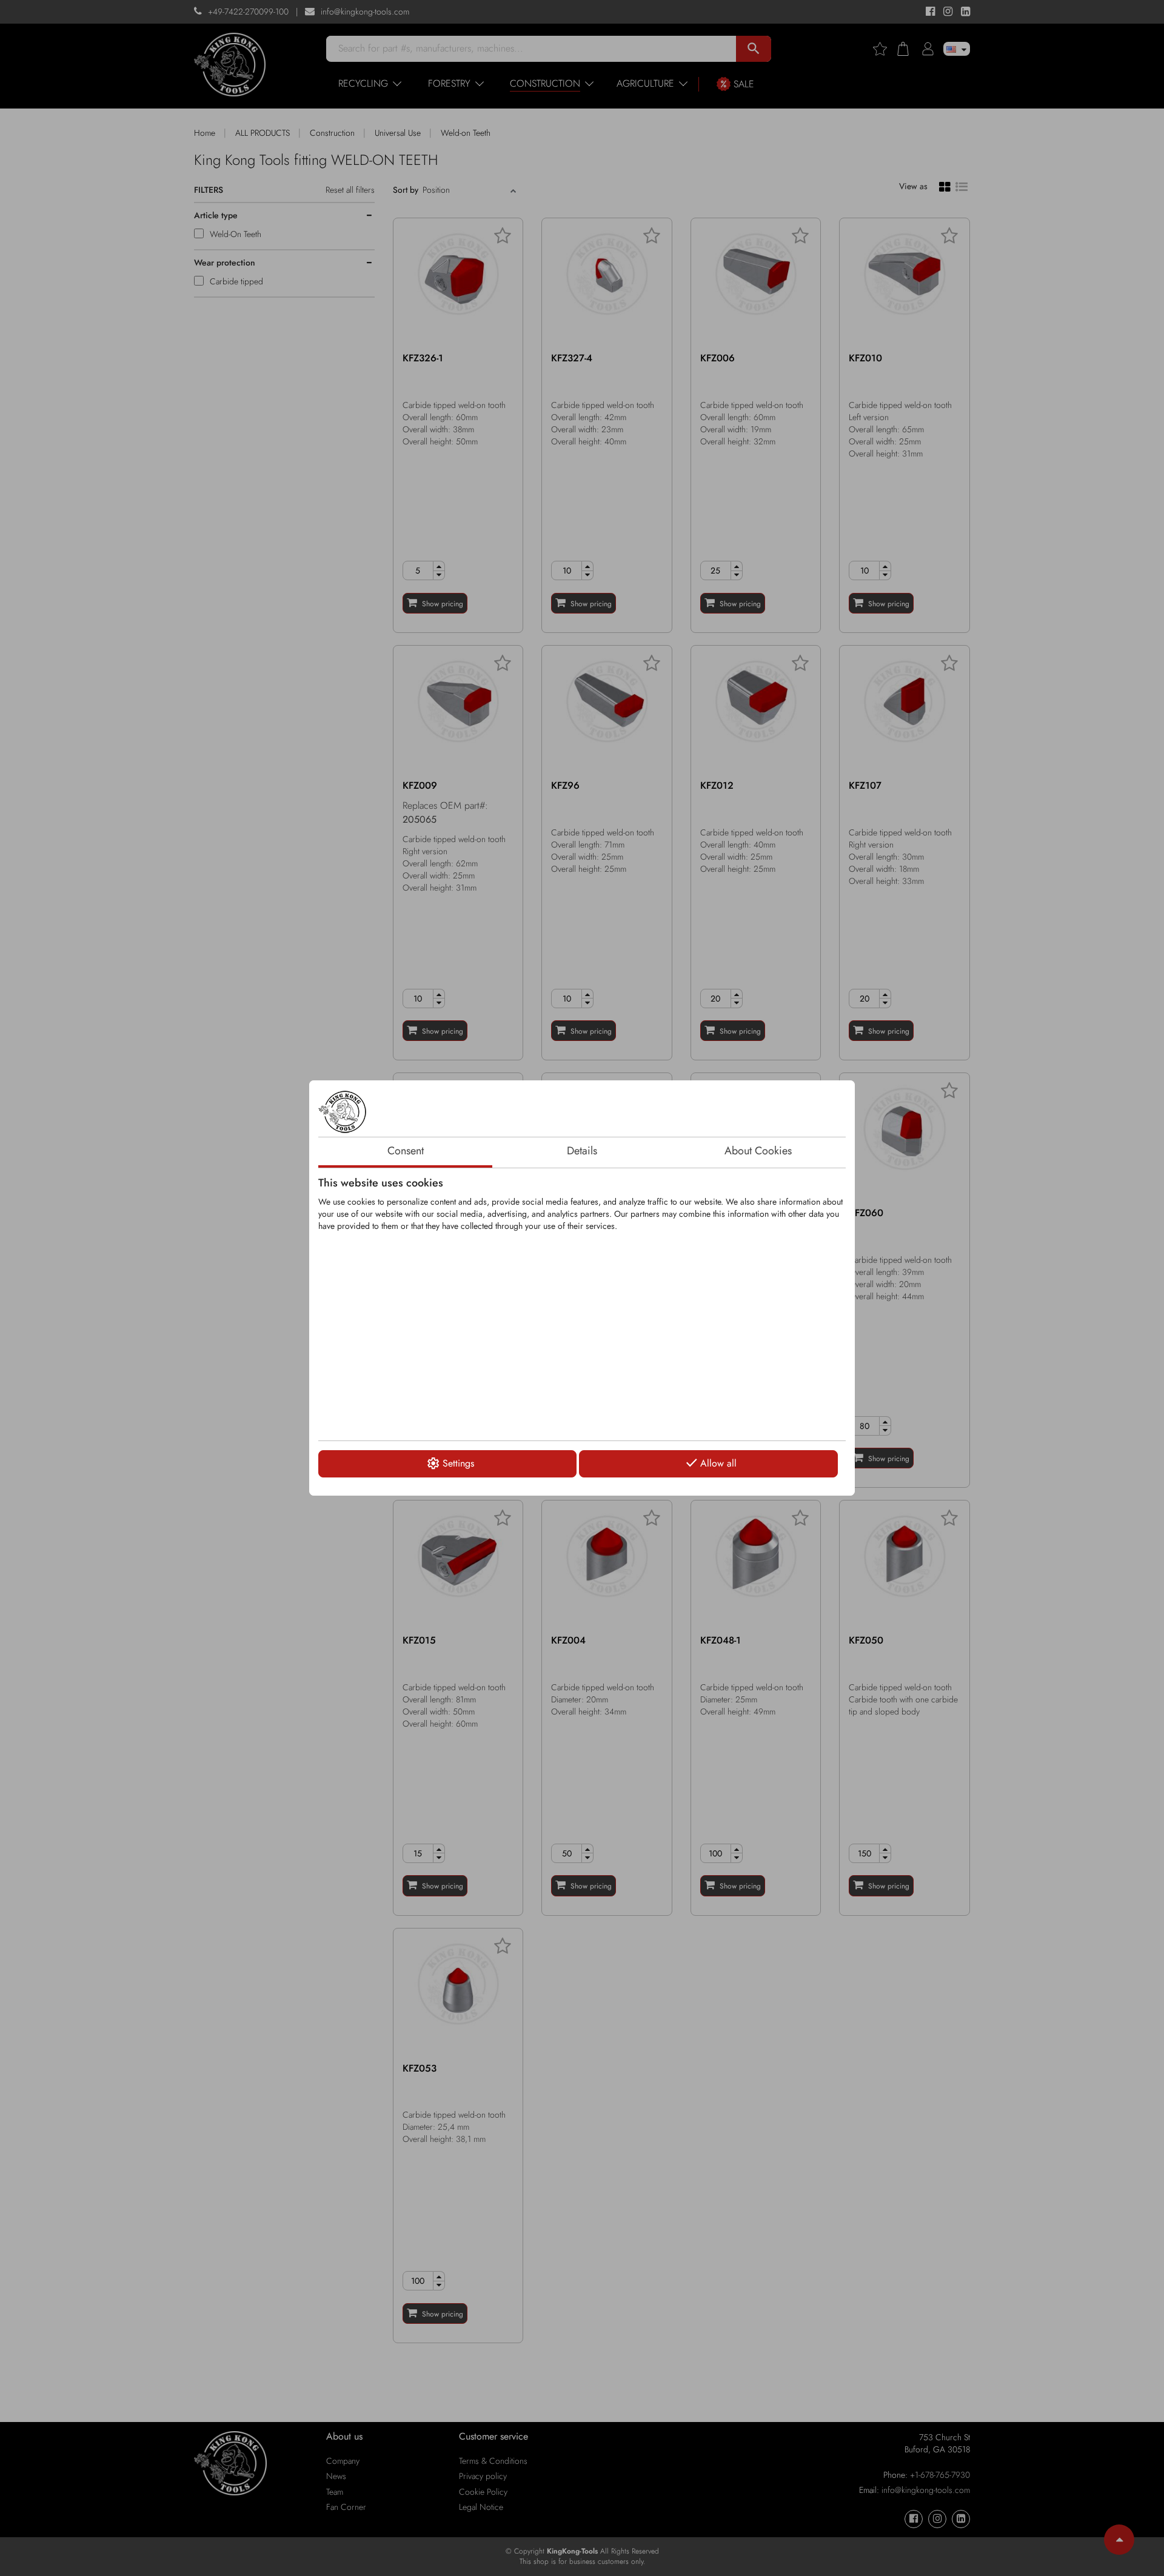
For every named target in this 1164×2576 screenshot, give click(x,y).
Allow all (718, 1463)
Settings (458, 1463)
